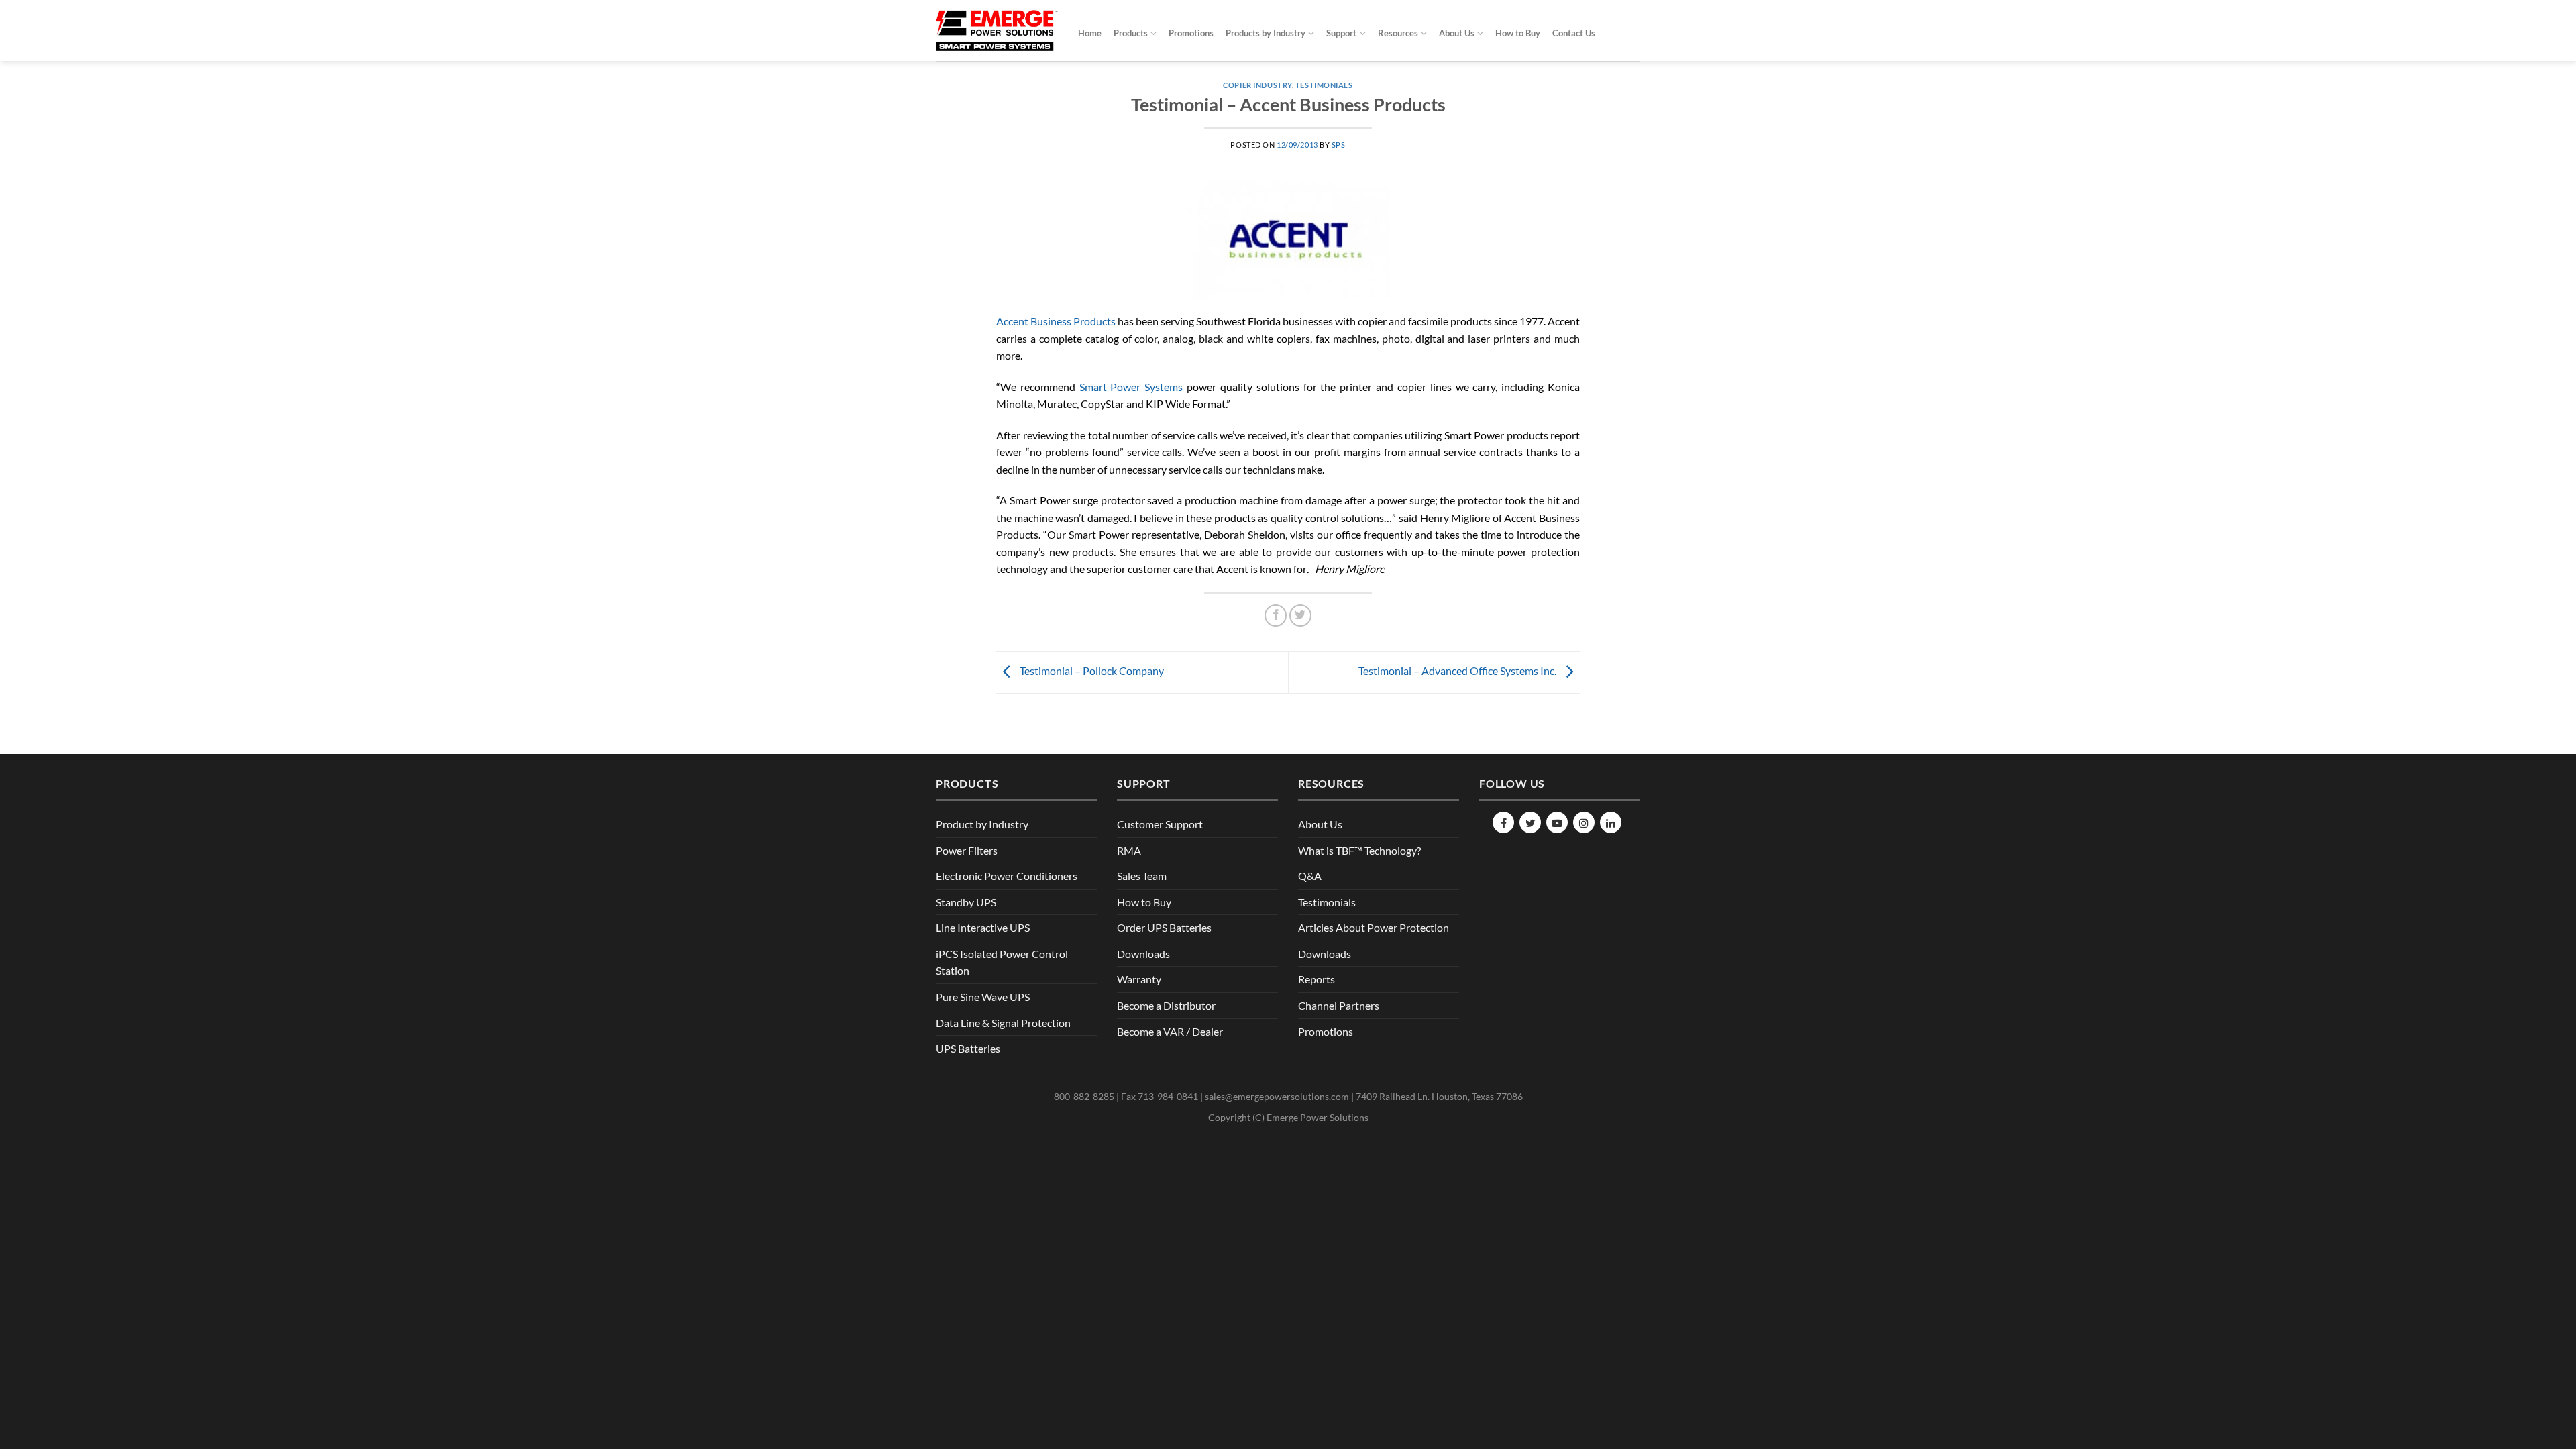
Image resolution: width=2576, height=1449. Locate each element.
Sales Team (1142, 876)
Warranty (1139, 979)
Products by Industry (1266, 33)
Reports (1317, 979)
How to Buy (1518, 33)
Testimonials (1324, 85)
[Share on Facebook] (1276, 615)
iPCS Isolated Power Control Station (1002, 962)
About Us (1457, 33)
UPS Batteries (968, 1048)
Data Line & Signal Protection (1003, 1023)
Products (1131, 33)
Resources (1398, 33)
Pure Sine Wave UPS (983, 997)
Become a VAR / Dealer (1170, 1031)
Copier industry (1257, 85)
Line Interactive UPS (983, 927)
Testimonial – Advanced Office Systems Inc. (1458, 670)
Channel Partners (1339, 1005)
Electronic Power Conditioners (1007, 876)
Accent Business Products (1056, 321)
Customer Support (1160, 824)
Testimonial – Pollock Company (1091, 670)
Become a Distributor (1166, 1005)
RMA (1129, 850)
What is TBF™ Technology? (1359, 850)
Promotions (1191, 33)
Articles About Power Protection (1374, 927)
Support (1341, 33)
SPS (1339, 145)
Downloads (1143, 954)
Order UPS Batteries (1164, 927)
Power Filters (967, 850)
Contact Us (1574, 33)
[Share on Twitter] (1300, 615)
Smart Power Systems (1131, 387)
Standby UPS (966, 902)
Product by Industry (982, 824)
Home (1090, 33)
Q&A (1310, 876)
